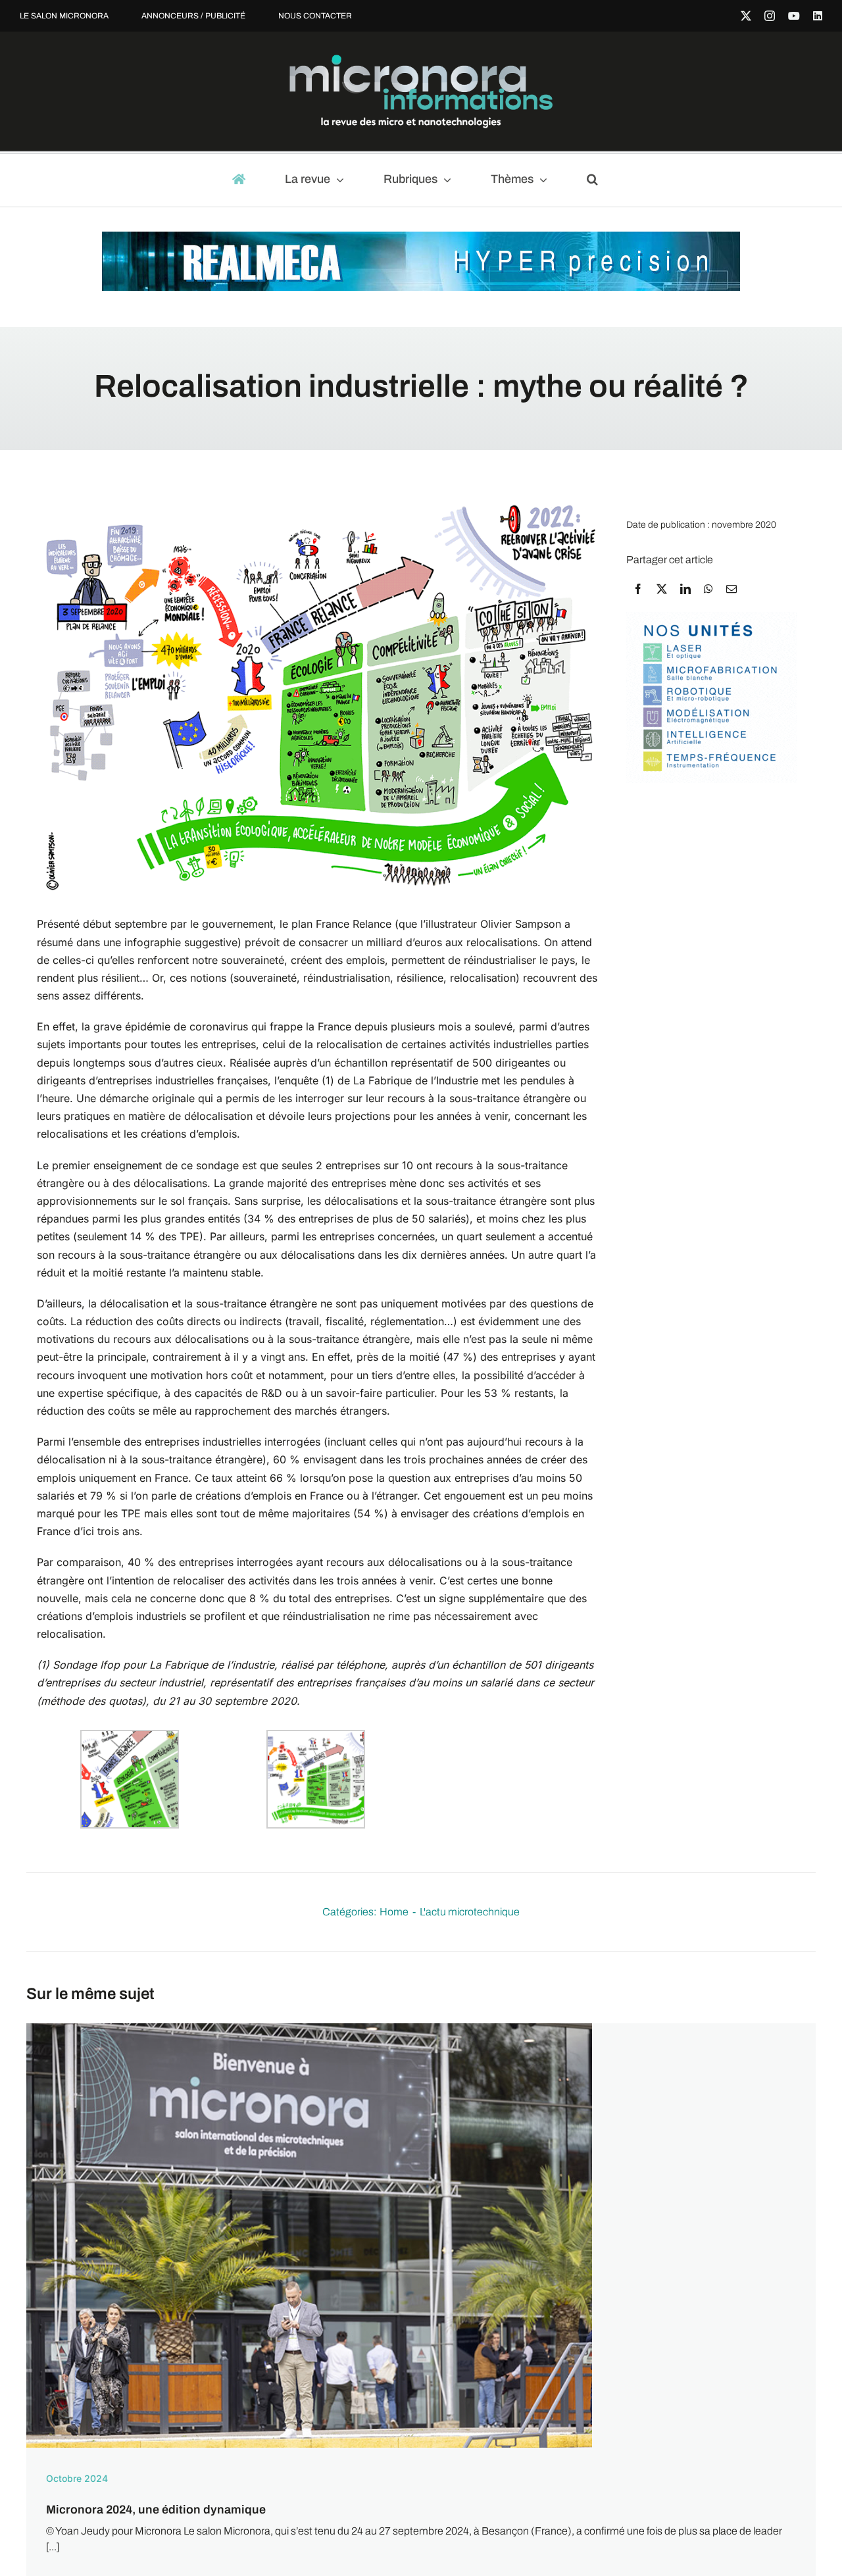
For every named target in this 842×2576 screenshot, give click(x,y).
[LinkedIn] (685, 589)
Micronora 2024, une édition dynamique (156, 2510)
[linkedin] (818, 16)
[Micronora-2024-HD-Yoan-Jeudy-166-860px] (309, 2028)
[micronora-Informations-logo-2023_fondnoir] (421, 60)
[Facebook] (638, 589)
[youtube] (794, 16)
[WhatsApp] (708, 589)
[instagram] (770, 16)
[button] (598, 180)
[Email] (731, 589)
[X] (662, 589)
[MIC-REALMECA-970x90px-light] (421, 238)
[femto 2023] (712, 618)
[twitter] (746, 16)
